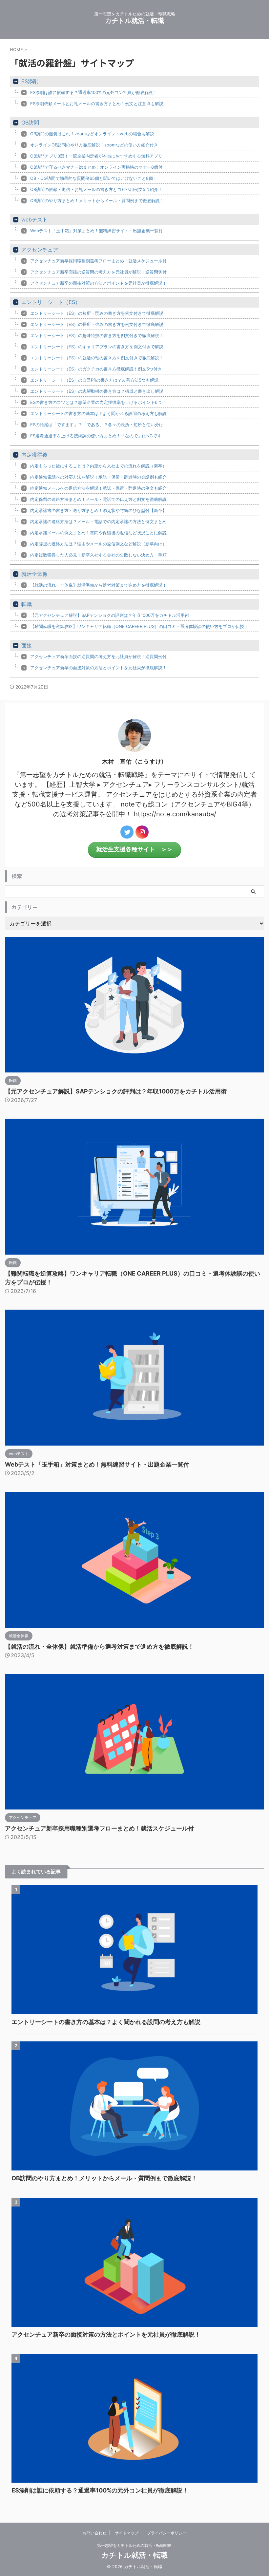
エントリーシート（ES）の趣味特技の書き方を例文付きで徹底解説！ (97, 335)
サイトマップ (127, 2533)
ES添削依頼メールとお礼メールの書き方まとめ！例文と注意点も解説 (97, 104)
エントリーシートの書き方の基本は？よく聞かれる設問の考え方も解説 (98, 413)
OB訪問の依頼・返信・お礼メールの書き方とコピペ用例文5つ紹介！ (96, 189)
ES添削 (30, 81)
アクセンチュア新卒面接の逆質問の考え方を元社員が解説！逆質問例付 (98, 272)
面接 (27, 645)
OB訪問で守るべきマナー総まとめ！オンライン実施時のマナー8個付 (96, 167)
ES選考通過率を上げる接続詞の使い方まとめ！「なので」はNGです (96, 436)
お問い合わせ (94, 2533)
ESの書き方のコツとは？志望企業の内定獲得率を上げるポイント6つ (96, 402)
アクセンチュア (40, 250)
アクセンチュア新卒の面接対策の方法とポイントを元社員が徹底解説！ (98, 283)
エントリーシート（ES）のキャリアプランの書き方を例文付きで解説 (97, 347)
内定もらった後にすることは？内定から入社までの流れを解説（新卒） (98, 466)
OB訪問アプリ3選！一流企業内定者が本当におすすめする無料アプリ (96, 156)
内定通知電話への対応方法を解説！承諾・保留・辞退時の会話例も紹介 (98, 477)
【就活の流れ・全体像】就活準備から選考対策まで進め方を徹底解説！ (98, 585)
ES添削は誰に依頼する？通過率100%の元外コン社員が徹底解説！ (94, 92)
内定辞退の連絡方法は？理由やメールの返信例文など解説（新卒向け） (98, 544)
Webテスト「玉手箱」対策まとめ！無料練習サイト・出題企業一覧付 (96, 231)
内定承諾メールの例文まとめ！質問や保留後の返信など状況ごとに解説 (98, 533)
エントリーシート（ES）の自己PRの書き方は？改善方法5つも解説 (94, 380)
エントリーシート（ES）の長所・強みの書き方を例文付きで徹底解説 (97, 324)
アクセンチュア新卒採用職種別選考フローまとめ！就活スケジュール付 (98, 261)
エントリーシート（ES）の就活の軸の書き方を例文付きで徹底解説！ (97, 358)
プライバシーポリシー (167, 2533)
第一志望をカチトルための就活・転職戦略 (134, 2545)
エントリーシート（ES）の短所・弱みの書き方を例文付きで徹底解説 (97, 313)
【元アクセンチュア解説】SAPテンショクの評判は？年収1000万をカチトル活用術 (110, 615)
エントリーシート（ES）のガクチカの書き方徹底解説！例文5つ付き (96, 369)
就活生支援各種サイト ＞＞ (134, 849)
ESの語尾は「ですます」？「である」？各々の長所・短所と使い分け (97, 425)
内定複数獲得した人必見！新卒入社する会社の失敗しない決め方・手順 (98, 555)
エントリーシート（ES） (51, 302)
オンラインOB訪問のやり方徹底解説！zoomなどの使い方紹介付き (94, 145)
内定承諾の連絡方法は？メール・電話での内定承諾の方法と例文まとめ (98, 521)
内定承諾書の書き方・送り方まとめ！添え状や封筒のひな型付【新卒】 (98, 510)
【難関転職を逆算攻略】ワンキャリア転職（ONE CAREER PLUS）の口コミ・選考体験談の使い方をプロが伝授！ (139, 626)
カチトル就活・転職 (134, 21)
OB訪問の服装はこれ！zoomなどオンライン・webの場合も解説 (92, 134)
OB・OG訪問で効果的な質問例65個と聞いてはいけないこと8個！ (94, 178)
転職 (27, 604)
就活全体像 (34, 574)
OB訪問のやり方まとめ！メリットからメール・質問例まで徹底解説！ (97, 200)
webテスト (34, 219)
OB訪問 (30, 123)
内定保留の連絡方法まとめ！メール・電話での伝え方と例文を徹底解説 (98, 499)
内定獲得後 (34, 455)
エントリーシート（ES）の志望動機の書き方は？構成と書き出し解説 (97, 391)
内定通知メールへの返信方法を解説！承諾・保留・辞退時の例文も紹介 (98, 488)
